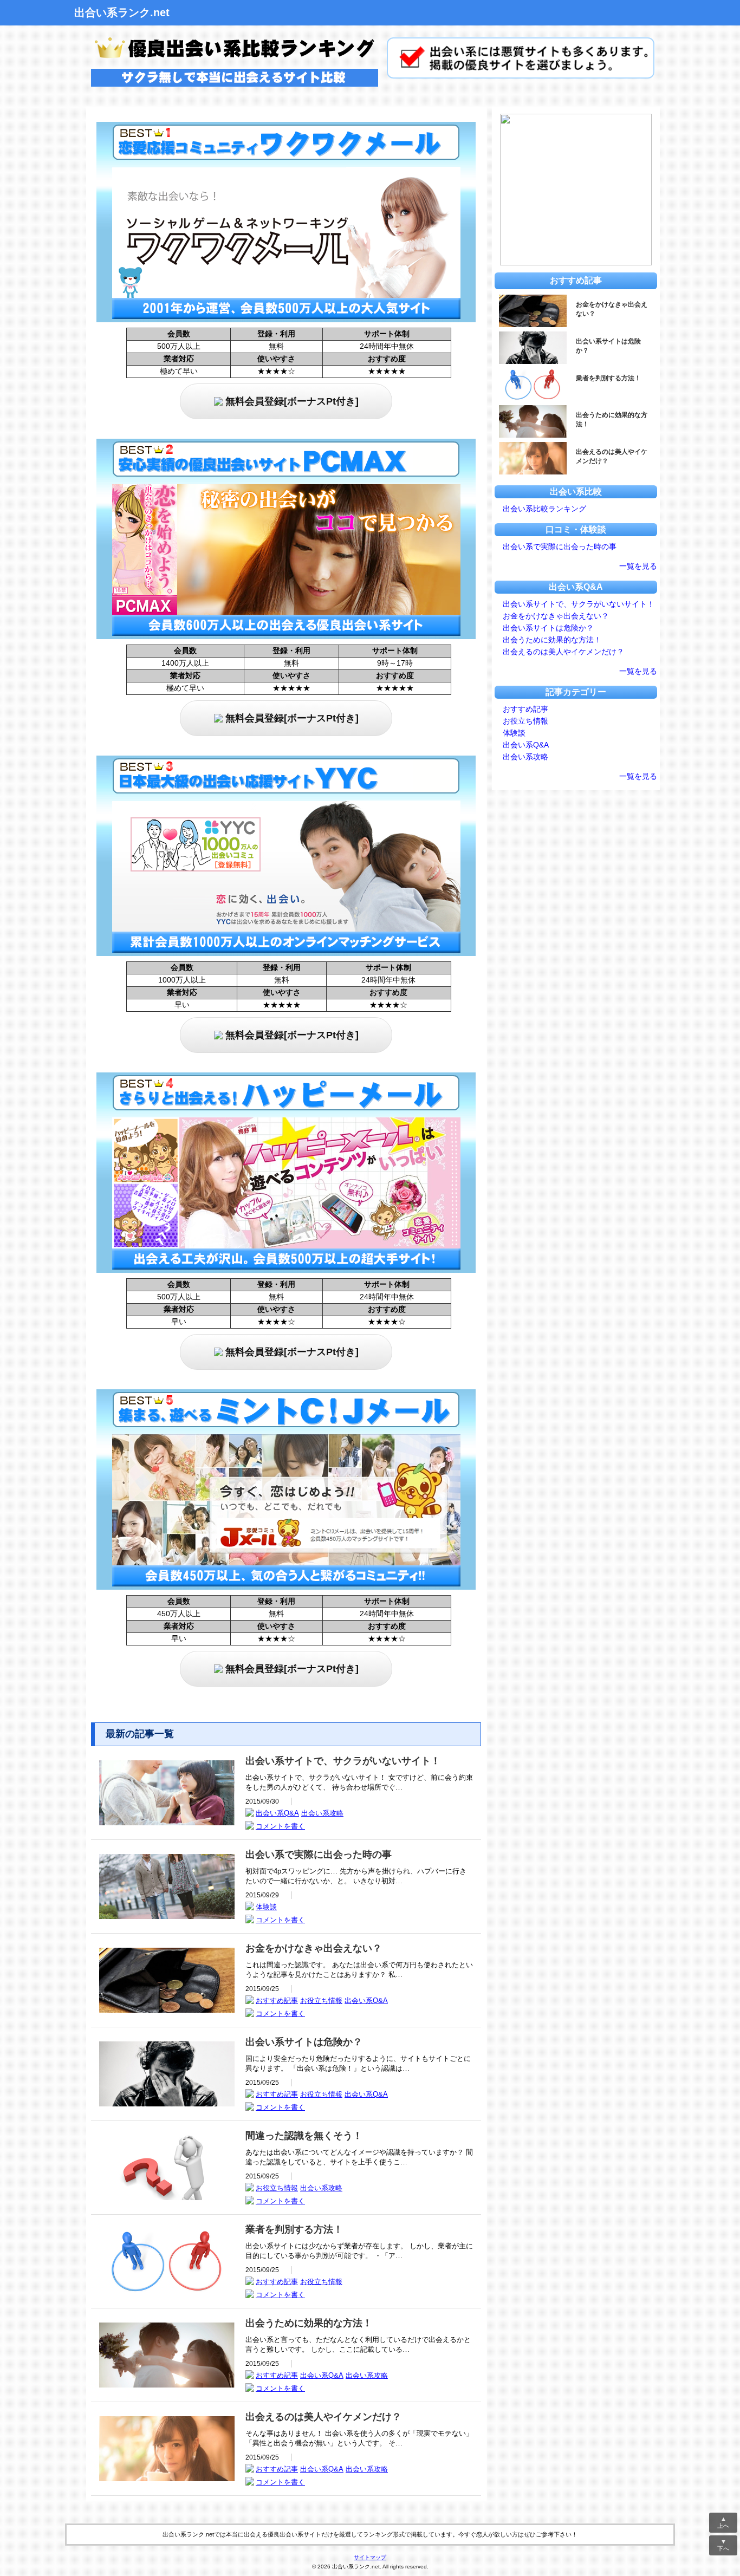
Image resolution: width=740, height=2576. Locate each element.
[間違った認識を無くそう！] (167, 2197)
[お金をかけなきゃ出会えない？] (167, 2010)
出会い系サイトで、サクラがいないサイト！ (579, 604)
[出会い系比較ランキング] (232, 89)
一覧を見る (638, 566)
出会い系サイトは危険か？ (548, 628)
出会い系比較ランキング (544, 509)
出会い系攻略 (322, 1813)
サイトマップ (370, 2557)
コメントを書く (280, 1826)
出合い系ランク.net (122, 12)
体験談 (266, 1907)
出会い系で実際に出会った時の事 (560, 547)
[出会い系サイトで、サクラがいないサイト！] (167, 1822)
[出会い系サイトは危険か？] (167, 2103)
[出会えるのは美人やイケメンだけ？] (167, 2478)
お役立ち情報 (321, 2001)
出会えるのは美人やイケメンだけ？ (563, 652)
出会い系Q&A (277, 1813)
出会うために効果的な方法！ (552, 640)
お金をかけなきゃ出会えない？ (556, 616)
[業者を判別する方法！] (167, 2291)
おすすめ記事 (277, 2001)
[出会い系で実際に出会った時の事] (167, 1916)
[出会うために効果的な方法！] (167, 2385)
